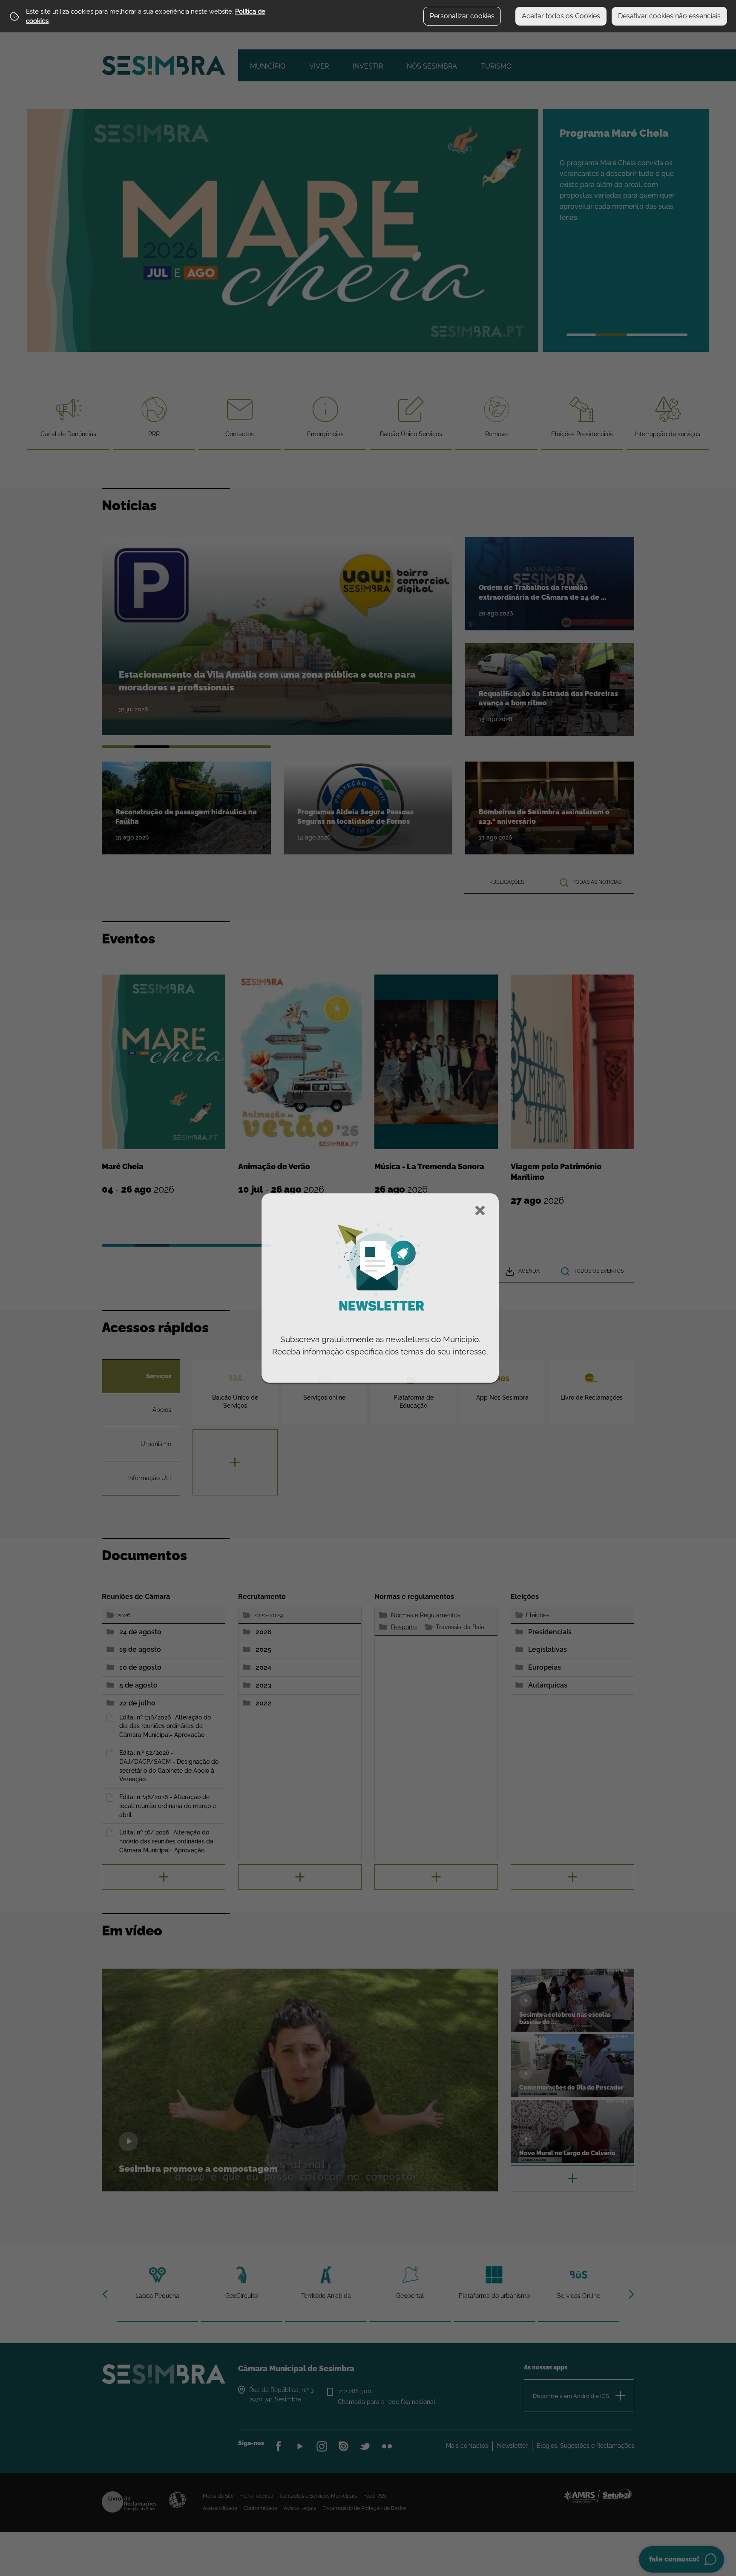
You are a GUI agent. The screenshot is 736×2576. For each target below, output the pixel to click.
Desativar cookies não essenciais (669, 16)
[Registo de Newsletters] (380, 1268)
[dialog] (380, 1288)
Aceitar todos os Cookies (561, 16)
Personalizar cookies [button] (462, 16)
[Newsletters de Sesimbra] (380, 1327)
